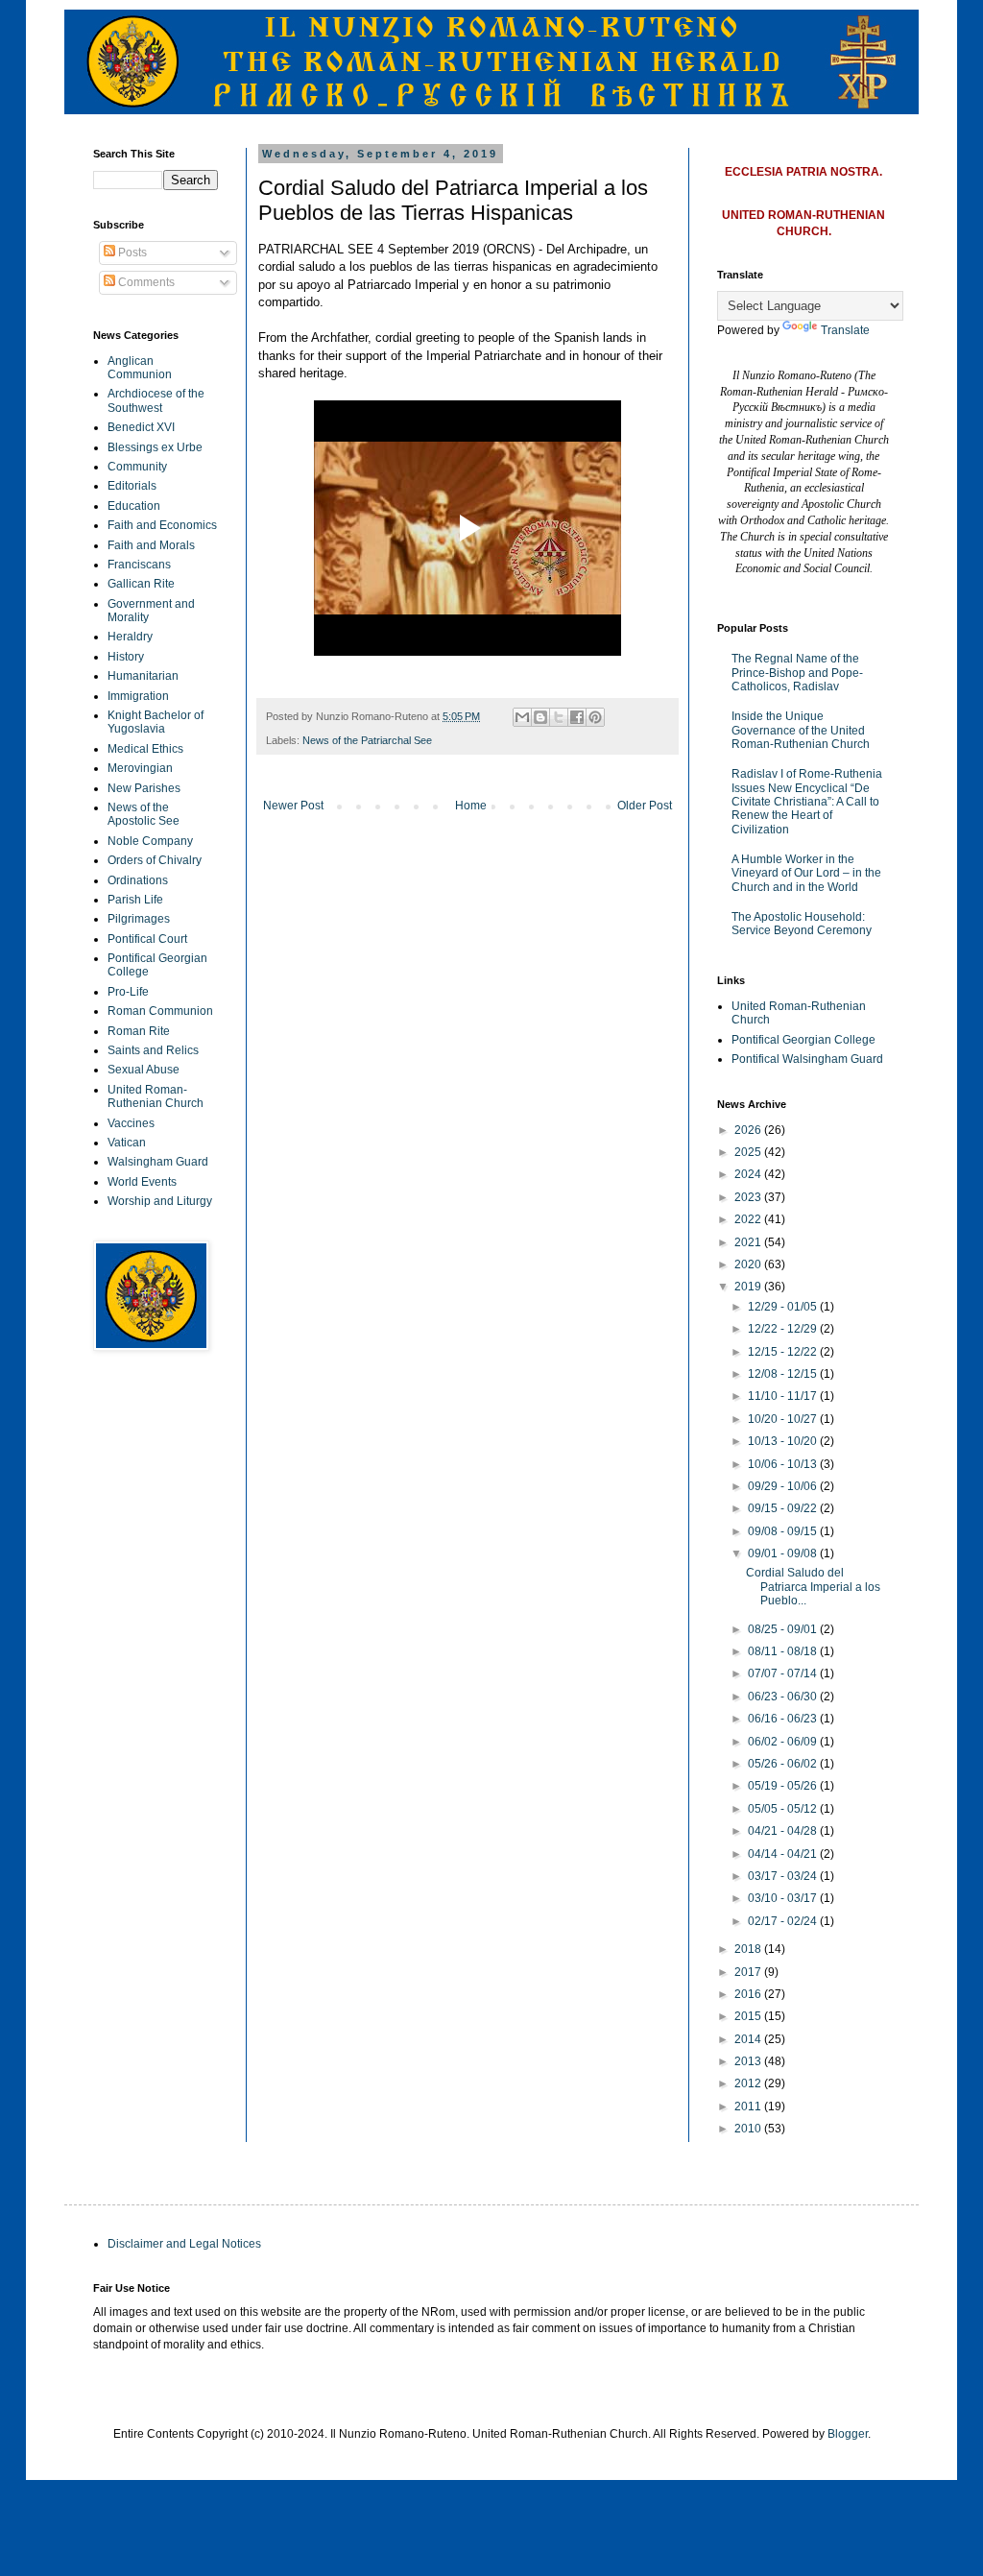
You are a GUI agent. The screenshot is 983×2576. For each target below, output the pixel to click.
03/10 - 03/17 (784, 1898)
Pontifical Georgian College (803, 1040)
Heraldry (130, 637)
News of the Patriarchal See (367, 740)
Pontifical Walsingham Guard (807, 1059)
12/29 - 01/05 (784, 1307)
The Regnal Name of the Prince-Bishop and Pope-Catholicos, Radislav (797, 673)
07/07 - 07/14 (784, 1673)
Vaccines (131, 1123)
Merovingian (140, 768)
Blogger (848, 2434)
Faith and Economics (162, 525)
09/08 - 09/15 (784, 1531)
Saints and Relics (153, 1050)
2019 (749, 1287)
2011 (749, 2107)
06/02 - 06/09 (784, 1742)
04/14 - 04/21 (784, 1854)
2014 (749, 2039)
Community (137, 467)
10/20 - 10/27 (784, 1419)
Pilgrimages (139, 919)
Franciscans (139, 565)
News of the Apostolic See (144, 814)
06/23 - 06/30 (784, 1697)
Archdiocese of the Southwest (156, 400)
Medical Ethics (145, 749)
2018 (749, 1949)
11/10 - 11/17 (784, 1396)
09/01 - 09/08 (784, 1553)
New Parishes (144, 788)
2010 (749, 2129)
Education (134, 506)
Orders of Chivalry (155, 860)
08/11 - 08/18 (784, 1651)
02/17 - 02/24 (784, 1921)
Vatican (127, 1143)
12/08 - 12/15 (784, 1374)
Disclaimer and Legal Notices (184, 2244)
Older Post (645, 806)
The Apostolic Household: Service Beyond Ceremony (802, 924)
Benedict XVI (141, 427)
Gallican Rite (141, 584)
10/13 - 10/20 (784, 1441)
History (126, 657)
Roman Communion (160, 1011)
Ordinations (138, 880)
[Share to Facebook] (577, 717)
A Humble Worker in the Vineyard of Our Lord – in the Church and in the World (806, 873)
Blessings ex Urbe (155, 447)
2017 (749, 1972)
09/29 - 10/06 (784, 1486)
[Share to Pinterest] (595, 717)
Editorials (132, 486)
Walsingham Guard (158, 1162)
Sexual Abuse (144, 1070)
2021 (749, 1242)
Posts (131, 253)
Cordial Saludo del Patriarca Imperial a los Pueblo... (813, 1587)
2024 (749, 1174)
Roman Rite (139, 1031)
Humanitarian (143, 676)
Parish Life (135, 900)
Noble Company (150, 841)
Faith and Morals (151, 545)
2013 (749, 2061)
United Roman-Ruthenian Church (156, 1096)
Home (471, 806)
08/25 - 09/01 (784, 1629)
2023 (749, 1197)
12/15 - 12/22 (784, 1352)
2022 (749, 1219)
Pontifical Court (147, 939)
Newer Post (293, 806)
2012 (749, 2083)
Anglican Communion (140, 368)
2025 (749, 1152)
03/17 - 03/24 (784, 1876)
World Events (142, 1182)
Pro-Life (128, 992)
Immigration (138, 696)
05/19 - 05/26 (784, 1786)
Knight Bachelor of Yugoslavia (156, 722)
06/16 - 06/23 (784, 1719)
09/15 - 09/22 (784, 1508)
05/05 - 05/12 (784, 1809)
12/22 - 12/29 (784, 1329)
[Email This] (522, 717)
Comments (145, 282)
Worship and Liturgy (160, 1201)
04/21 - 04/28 (784, 1831)
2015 (749, 2016)
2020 (749, 1264)
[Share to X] (559, 717)
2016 (749, 1994)
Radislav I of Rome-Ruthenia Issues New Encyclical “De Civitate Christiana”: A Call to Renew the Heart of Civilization (807, 802)
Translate (845, 330)
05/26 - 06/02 (784, 1764)
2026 (749, 1130)
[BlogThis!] (540, 717)
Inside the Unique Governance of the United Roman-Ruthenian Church (801, 730)
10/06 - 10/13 (784, 1464)
